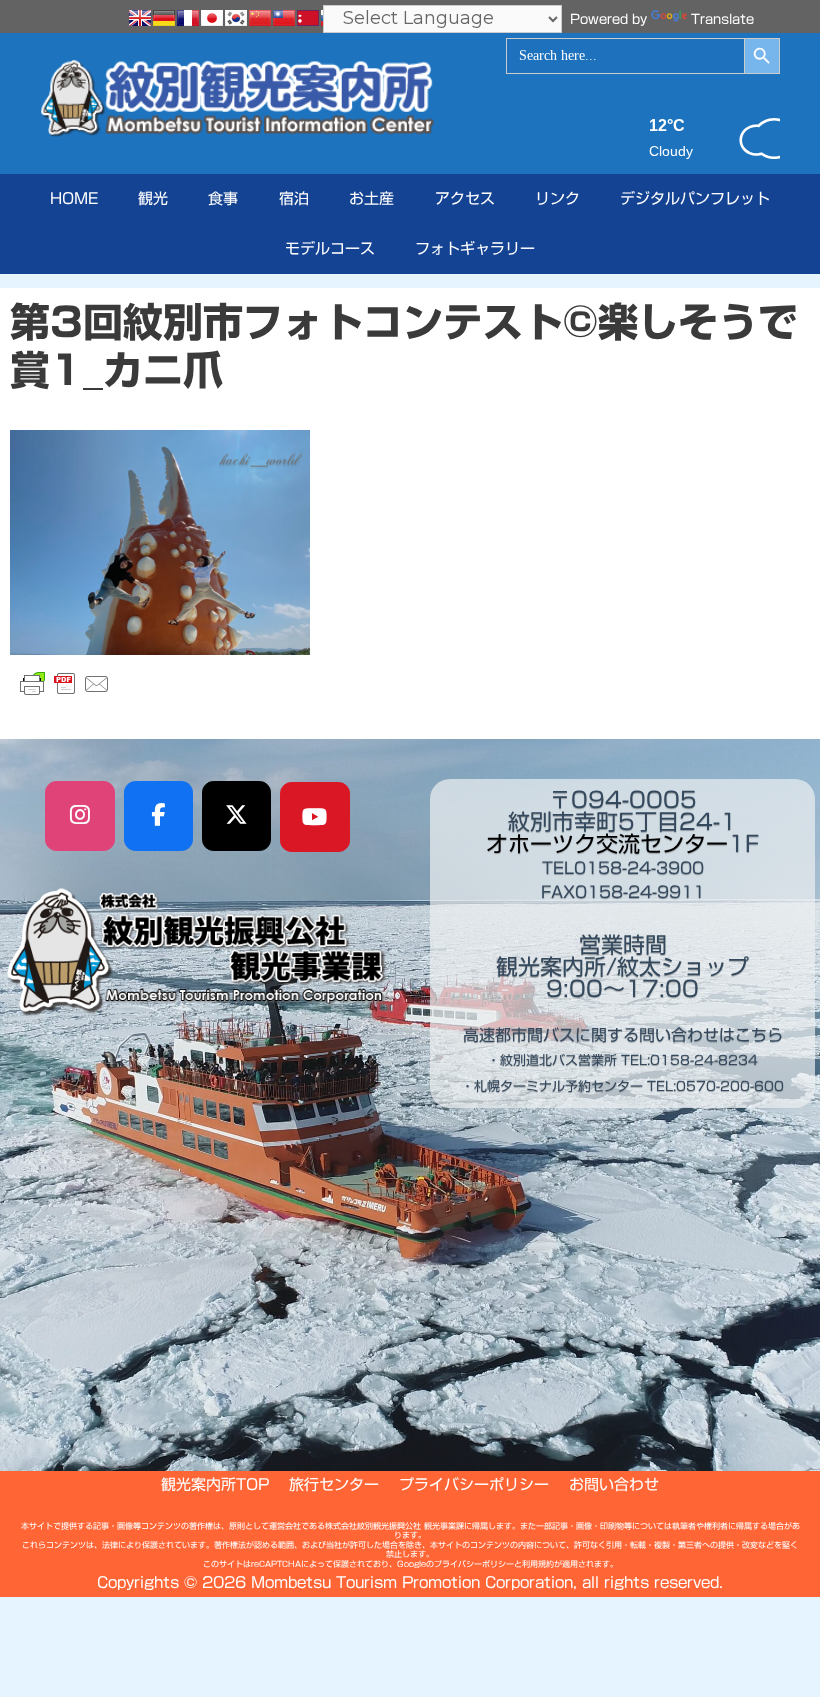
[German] (164, 18)
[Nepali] (308, 18)
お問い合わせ (614, 1484)
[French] (188, 18)
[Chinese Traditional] (284, 18)
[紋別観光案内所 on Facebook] (159, 816)
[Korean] (236, 18)
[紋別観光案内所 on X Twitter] (237, 816)
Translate (722, 19)
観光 (153, 198)
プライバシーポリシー (474, 1484)
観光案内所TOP (215, 1484)
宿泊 (294, 198)
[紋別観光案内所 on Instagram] (80, 816)
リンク (557, 198)
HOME (74, 198)
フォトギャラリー (475, 248)
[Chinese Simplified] (260, 18)
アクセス (465, 198)
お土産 (371, 198)
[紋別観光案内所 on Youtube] (315, 817)
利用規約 (538, 1564)
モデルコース (330, 248)
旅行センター (334, 1484)
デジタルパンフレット (695, 198)
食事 (223, 198)
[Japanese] (212, 18)
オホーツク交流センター (607, 844)
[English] (140, 18)
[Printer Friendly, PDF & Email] (65, 684)
